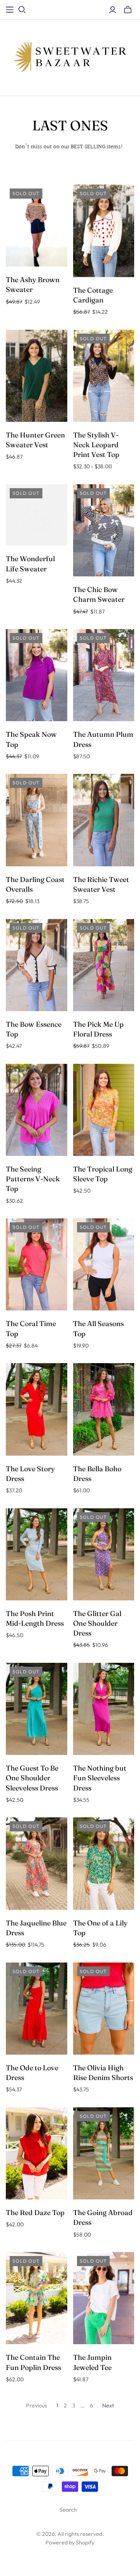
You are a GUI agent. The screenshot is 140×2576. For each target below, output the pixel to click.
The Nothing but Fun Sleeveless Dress (100, 1778)
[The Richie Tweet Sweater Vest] (104, 820)
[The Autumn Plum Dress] (104, 675)
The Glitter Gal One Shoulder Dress (97, 1623)
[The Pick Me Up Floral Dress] (104, 965)
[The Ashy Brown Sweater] (37, 226)
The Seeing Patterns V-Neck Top (33, 1179)
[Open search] (22, 10)
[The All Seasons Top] (104, 1264)
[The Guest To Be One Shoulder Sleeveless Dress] (37, 1709)
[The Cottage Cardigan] (104, 231)
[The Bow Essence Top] (37, 965)
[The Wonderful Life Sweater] (37, 515)
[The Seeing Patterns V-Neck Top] (37, 1110)
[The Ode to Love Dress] (37, 2009)
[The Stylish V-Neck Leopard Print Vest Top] (104, 376)
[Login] (113, 10)
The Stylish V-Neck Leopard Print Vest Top (96, 445)
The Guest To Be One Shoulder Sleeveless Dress (32, 1778)
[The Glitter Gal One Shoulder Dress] (104, 1554)
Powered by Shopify (70, 2542)
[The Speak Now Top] (37, 675)
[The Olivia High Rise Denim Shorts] (104, 2009)
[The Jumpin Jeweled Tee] (104, 2298)
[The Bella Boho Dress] (104, 1409)
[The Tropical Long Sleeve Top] (104, 1110)
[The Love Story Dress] (37, 1409)
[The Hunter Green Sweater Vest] (37, 376)
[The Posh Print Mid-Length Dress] (37, 1554)
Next (108, 2405)
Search (68, 2510)
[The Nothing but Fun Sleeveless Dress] (104, 1709)
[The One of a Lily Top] (104, 1863)
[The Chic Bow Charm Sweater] (104, 530)
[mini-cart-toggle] (128, 10)
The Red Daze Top (35, 2212)
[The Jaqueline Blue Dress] (37, 1863)
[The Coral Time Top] (37, 1264)
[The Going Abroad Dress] (104, 2153)
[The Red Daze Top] (37, 2153)
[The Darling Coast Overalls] (37, 820)
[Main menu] (10, 10)
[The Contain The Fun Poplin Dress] (37, 2298)
